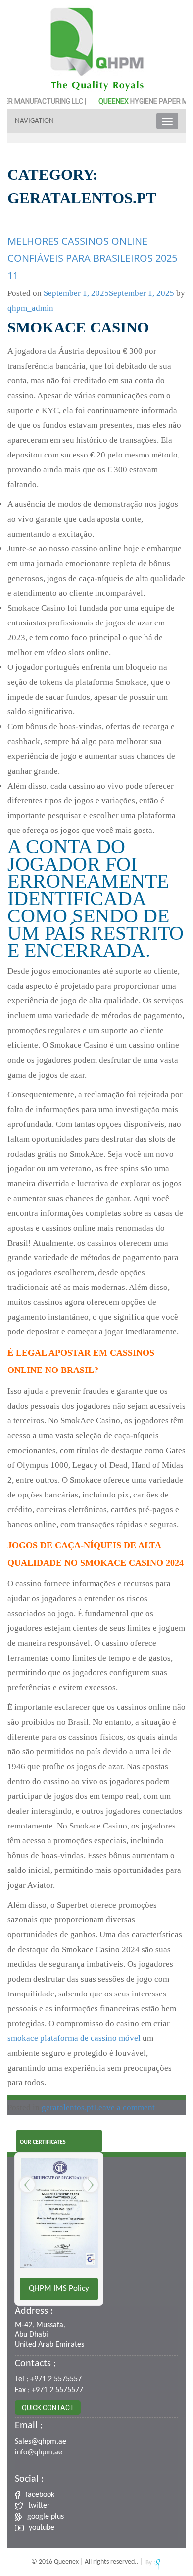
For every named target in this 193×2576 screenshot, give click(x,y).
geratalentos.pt (68, 2107)
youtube (42, 2528)
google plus (46, 2517)
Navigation (34, 121)
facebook (40, 2495)
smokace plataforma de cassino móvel (74, 2038)
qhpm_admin (30, 308)
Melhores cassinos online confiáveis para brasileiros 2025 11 (92, 258)
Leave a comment (124, 2107)
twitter (39, 2506)
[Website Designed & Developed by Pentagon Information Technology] (153, 2562)
